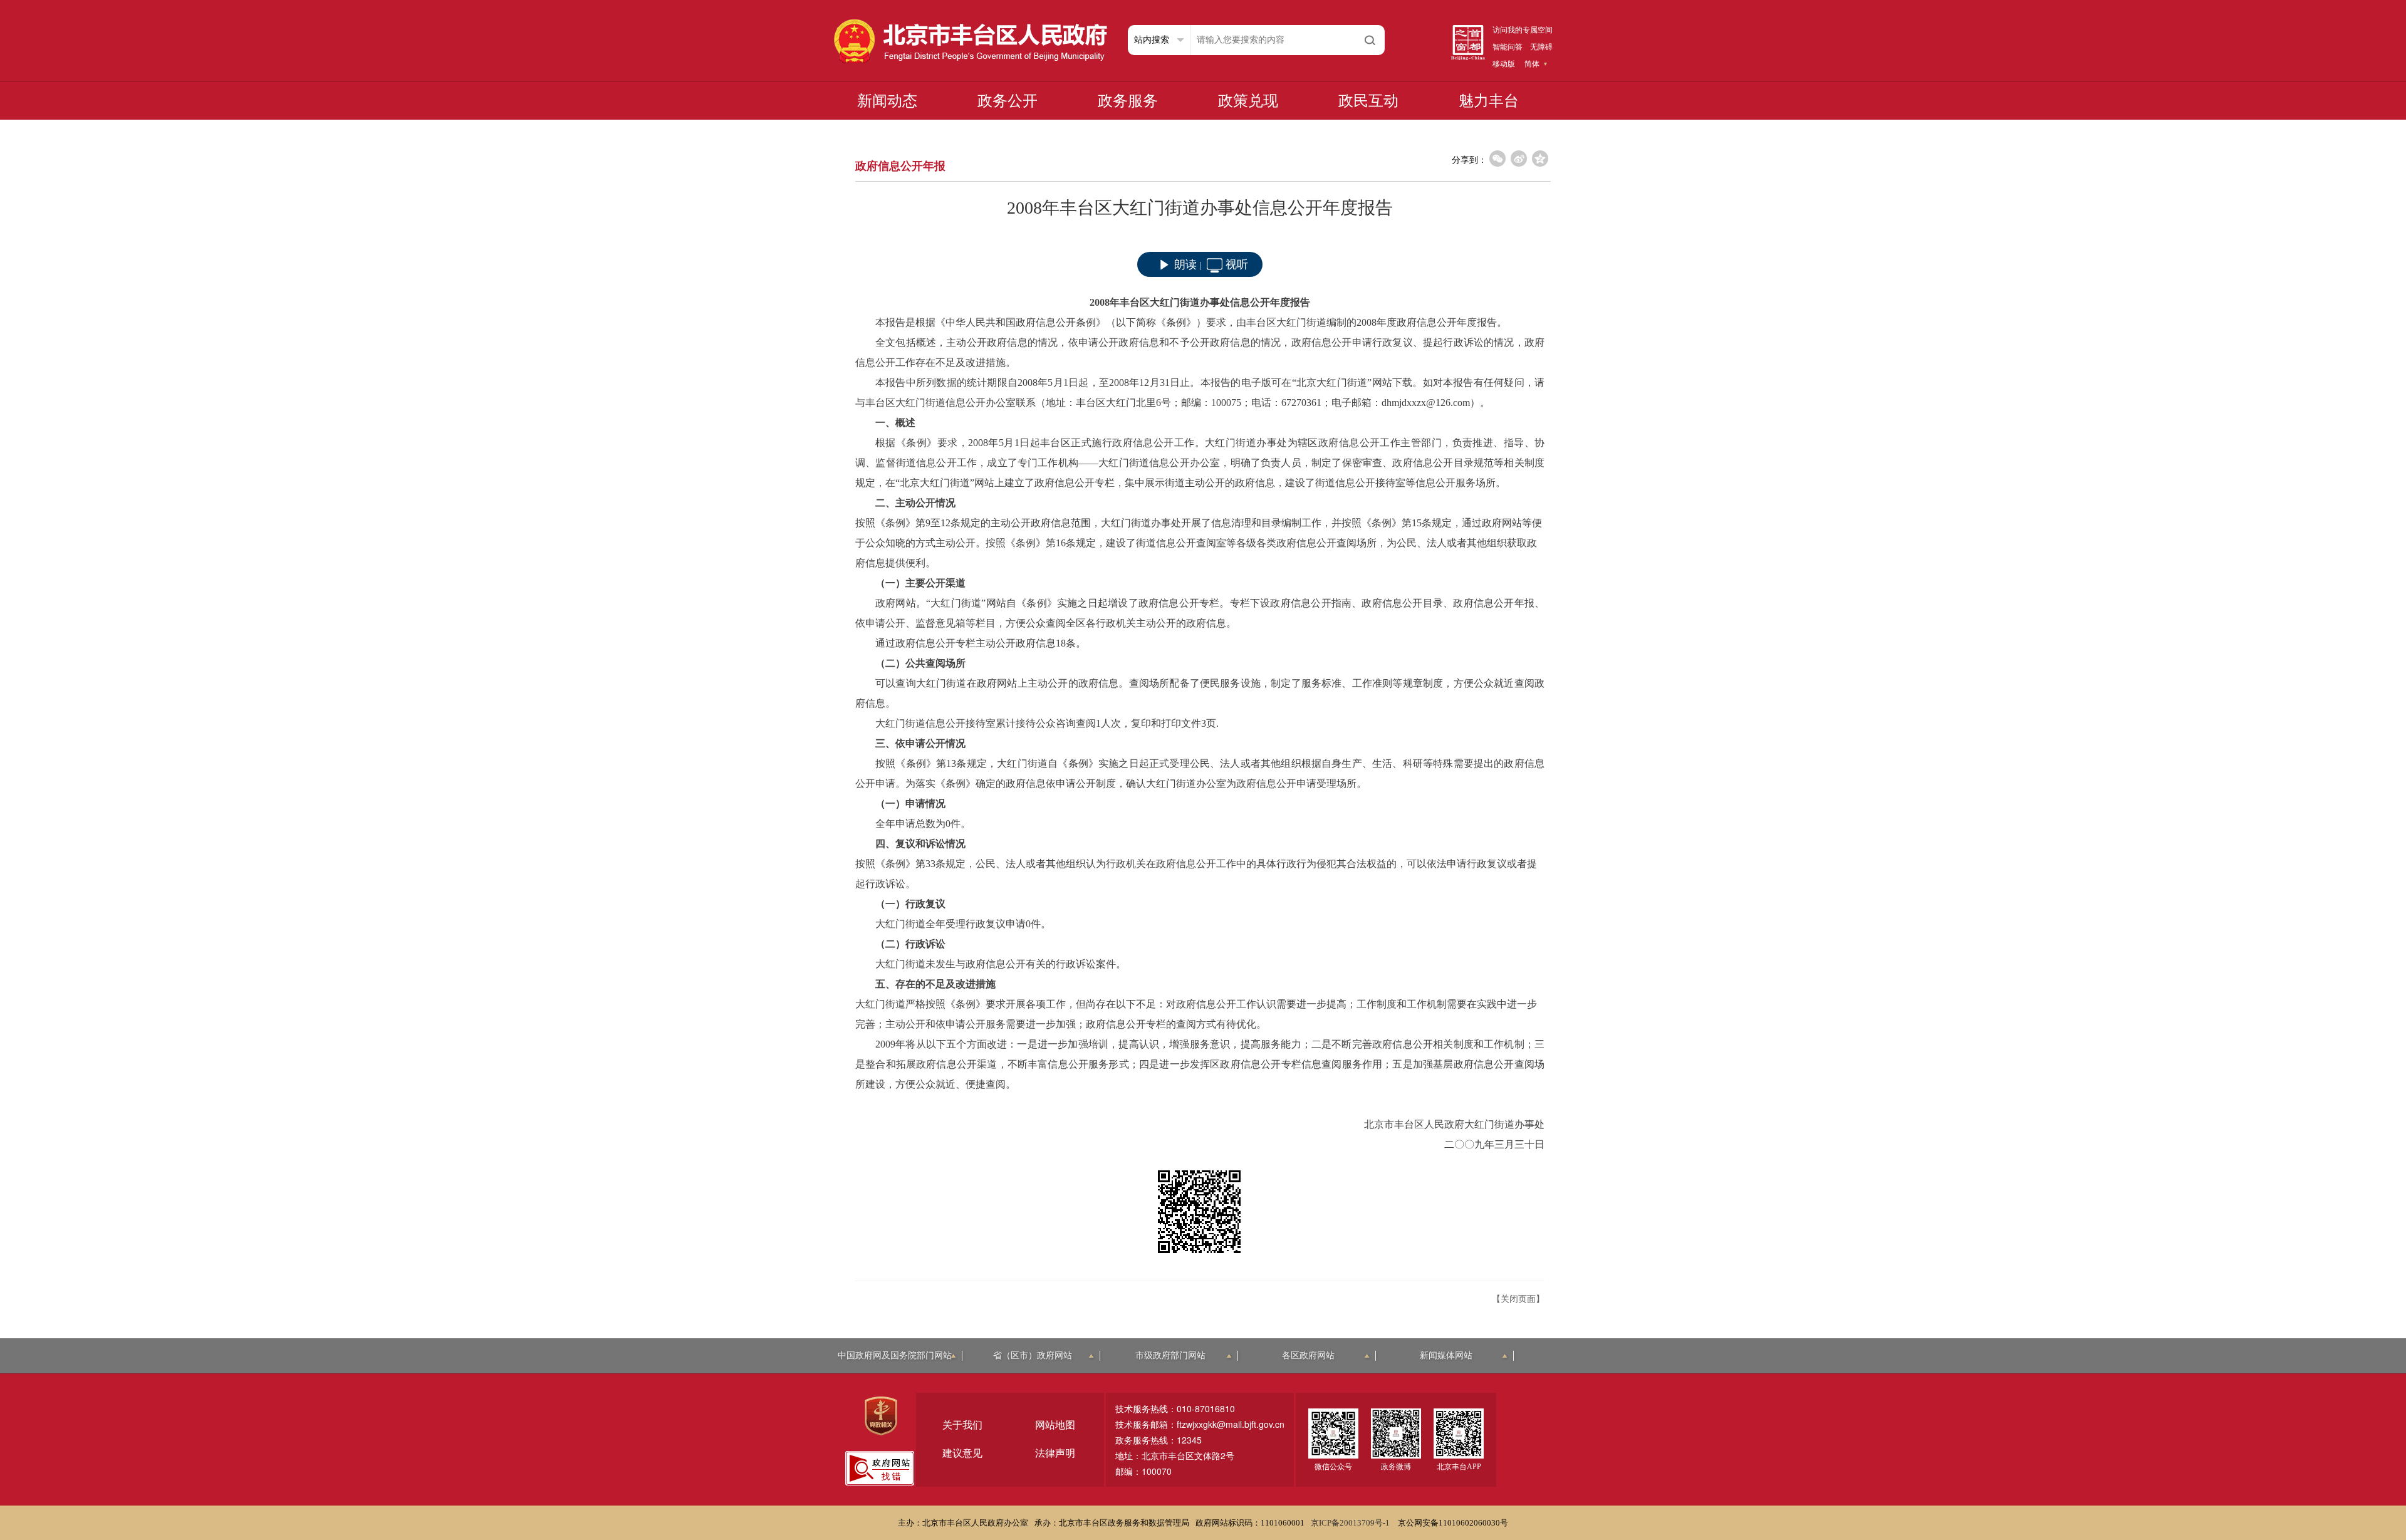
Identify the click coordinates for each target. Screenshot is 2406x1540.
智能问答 (1508, 47)
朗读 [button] (1185, 264)
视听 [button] (1237, 264)
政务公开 (1008, 101)
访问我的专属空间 (1523, 30)
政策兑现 (1248, 101)
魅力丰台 (1489, 101)
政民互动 (1368, 101)
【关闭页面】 (1518, 1299)
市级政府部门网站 (1170, 1355)
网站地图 (1055, 1425)
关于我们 (962, 1425)
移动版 (1504, 64)
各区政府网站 (1308, 1355)
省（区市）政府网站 (1033, 1355)
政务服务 (1128, 101)
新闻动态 (887, 101)
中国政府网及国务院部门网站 (895, 1355)
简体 (1532, 64)
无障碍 (1541, 47)
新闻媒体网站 (1446, 1355)
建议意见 (962, 1453)
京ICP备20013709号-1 (1351, 1523)
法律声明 (1055, 1453)
